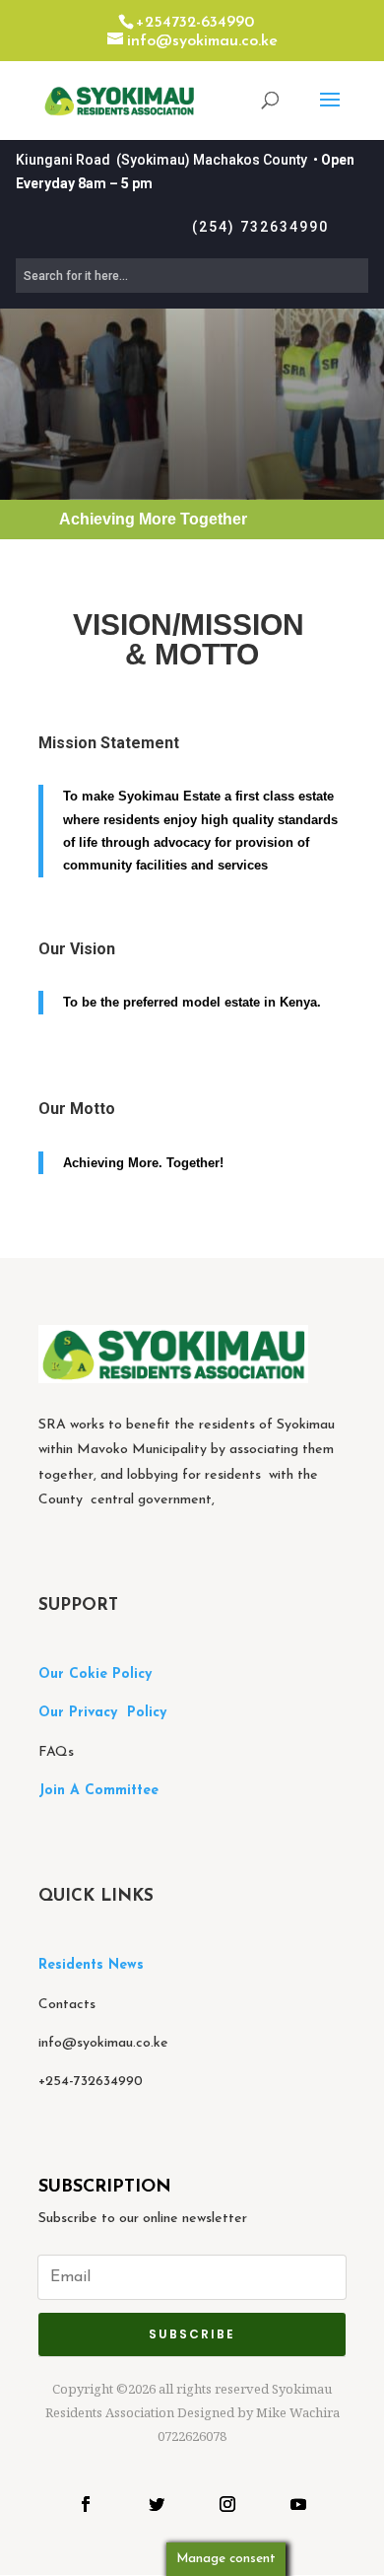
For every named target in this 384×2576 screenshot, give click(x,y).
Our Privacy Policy (102, 1713)
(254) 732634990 (260, 227)
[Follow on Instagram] (227, 2504)
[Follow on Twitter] (157, 2504)
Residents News (94, 1965)
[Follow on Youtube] (298, 2504)
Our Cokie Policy (95, 1674)
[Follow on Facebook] (86, 2504)
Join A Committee (98, 1791)
